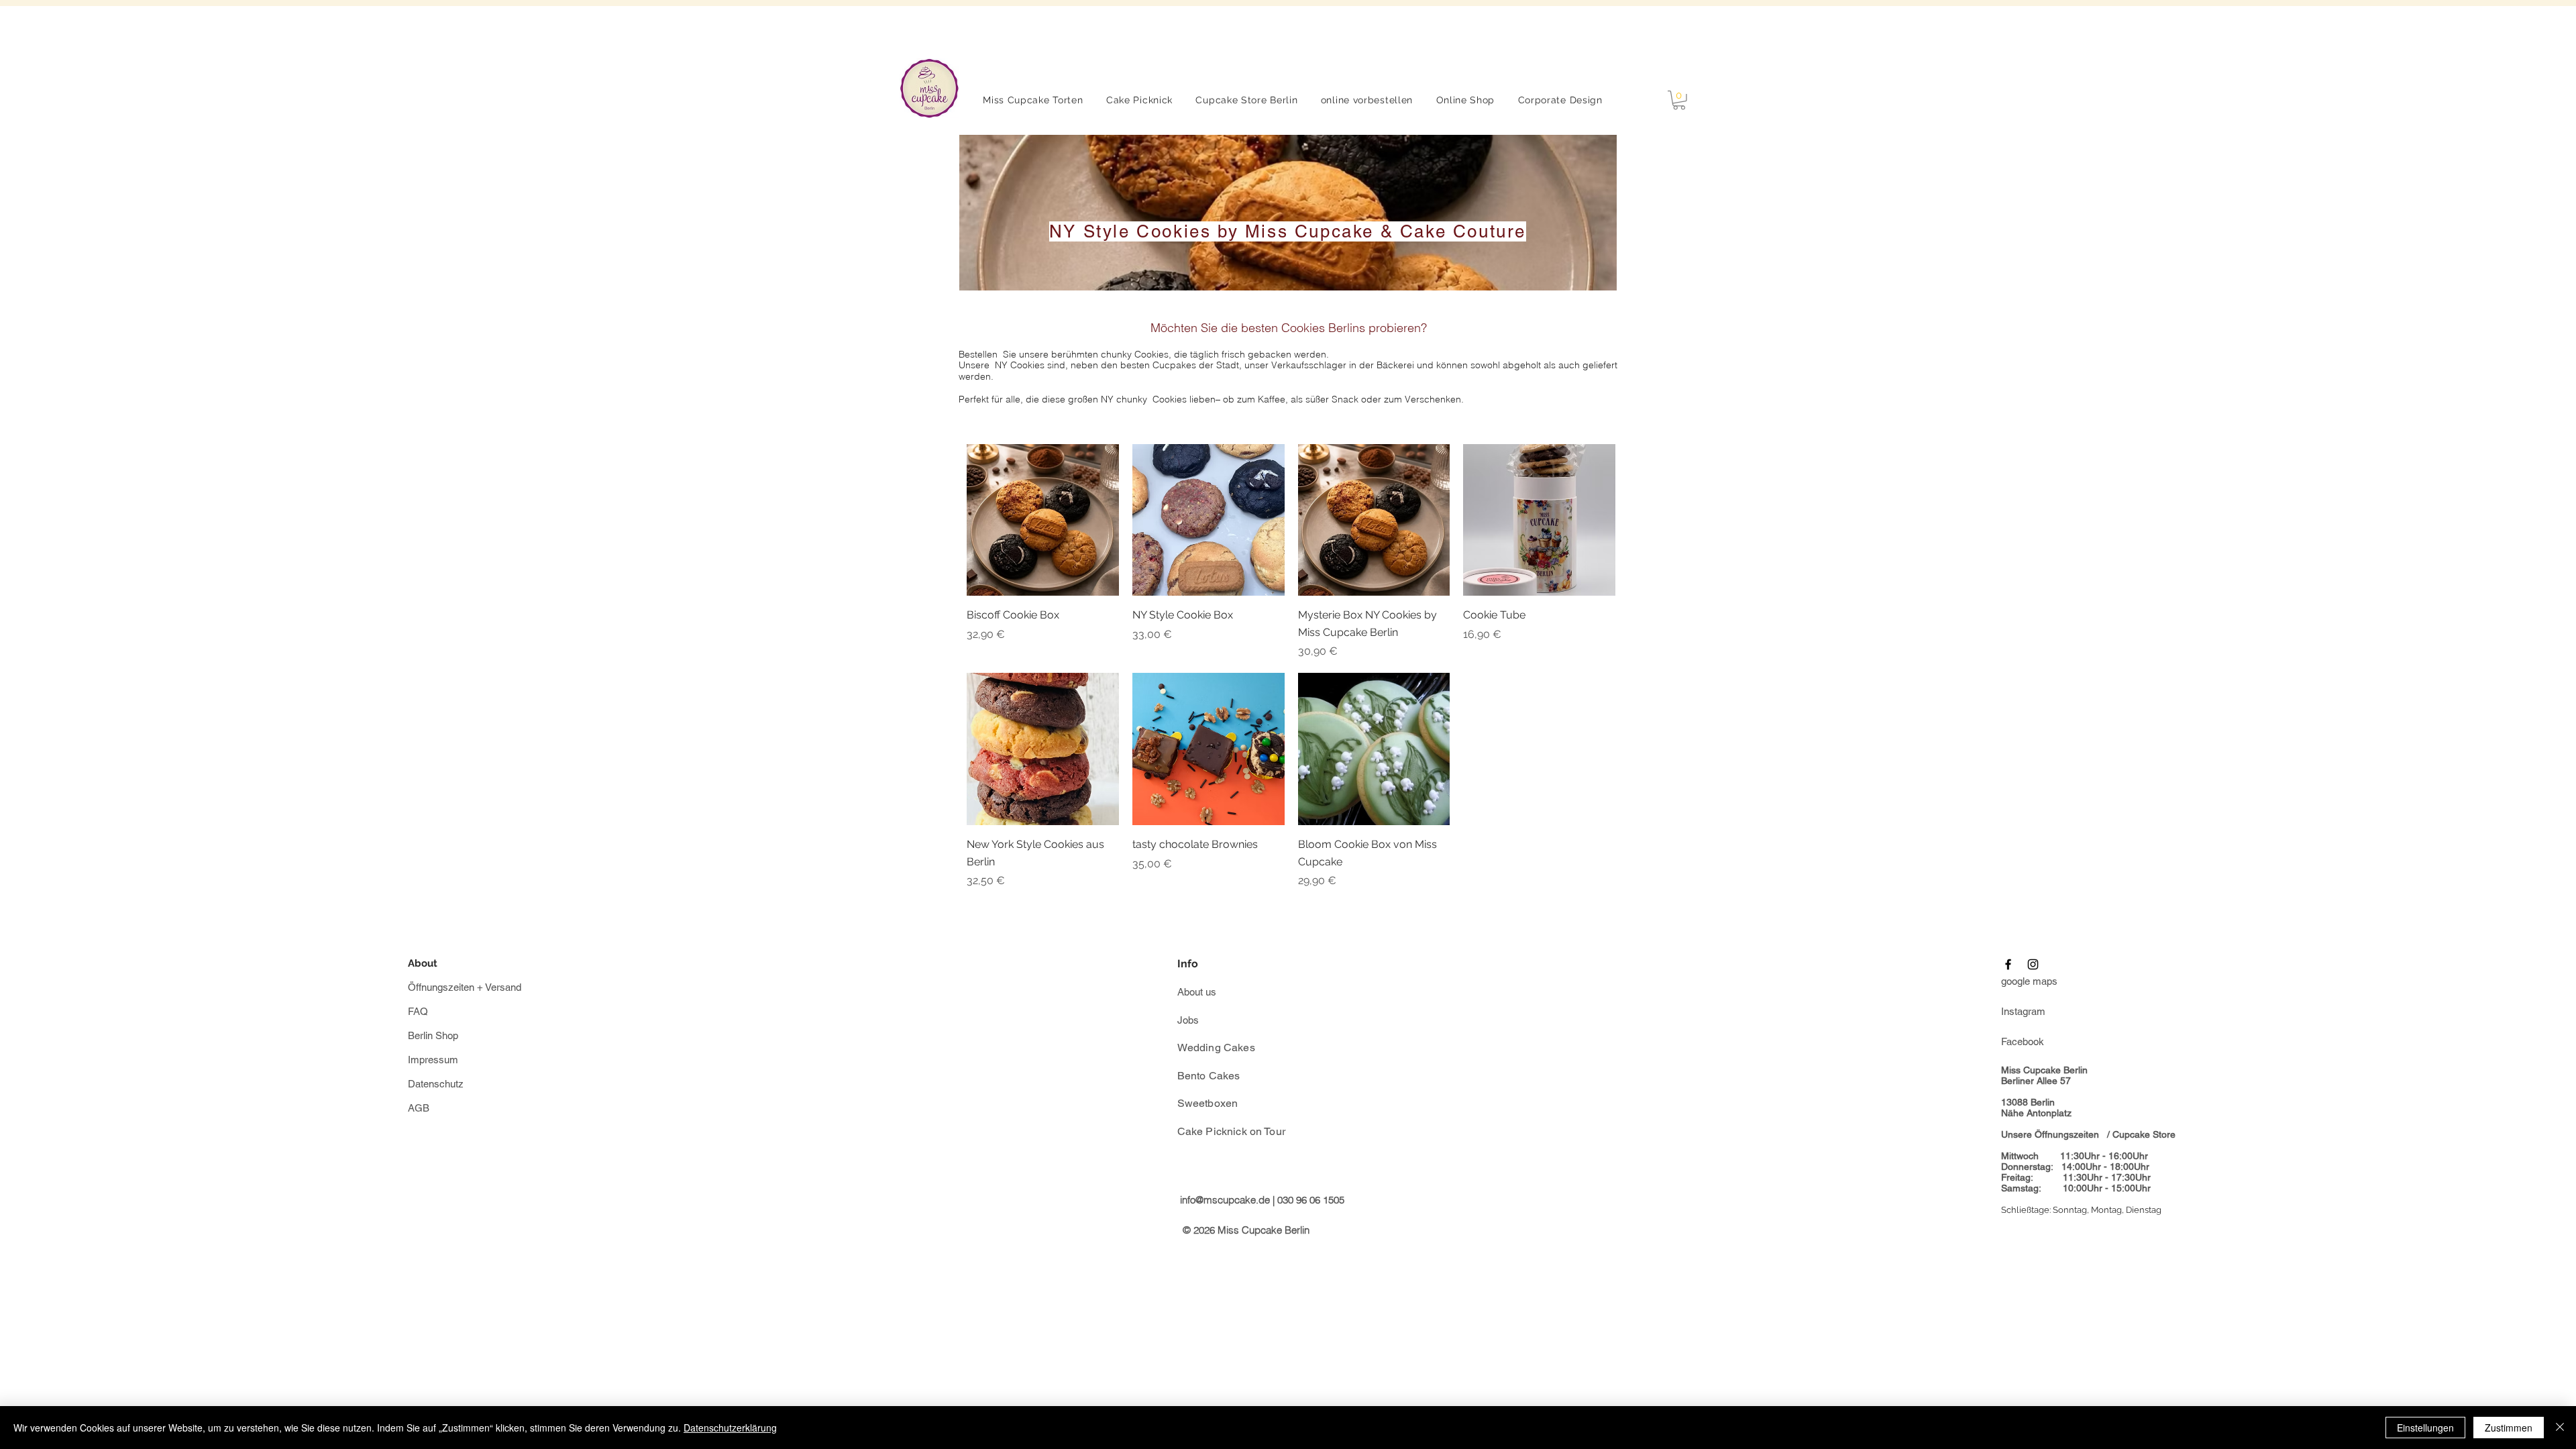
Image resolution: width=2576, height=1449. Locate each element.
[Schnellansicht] (1043, 520)
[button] (1679, 100)
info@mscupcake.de (1225, 1200)
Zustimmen (2509, 1428)
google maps (2029, 981)
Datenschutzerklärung (730, 1428)
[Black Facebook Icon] (2008, 964)
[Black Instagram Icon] (2033, 964)
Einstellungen (2425, 1428)
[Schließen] (2560, 1428)
